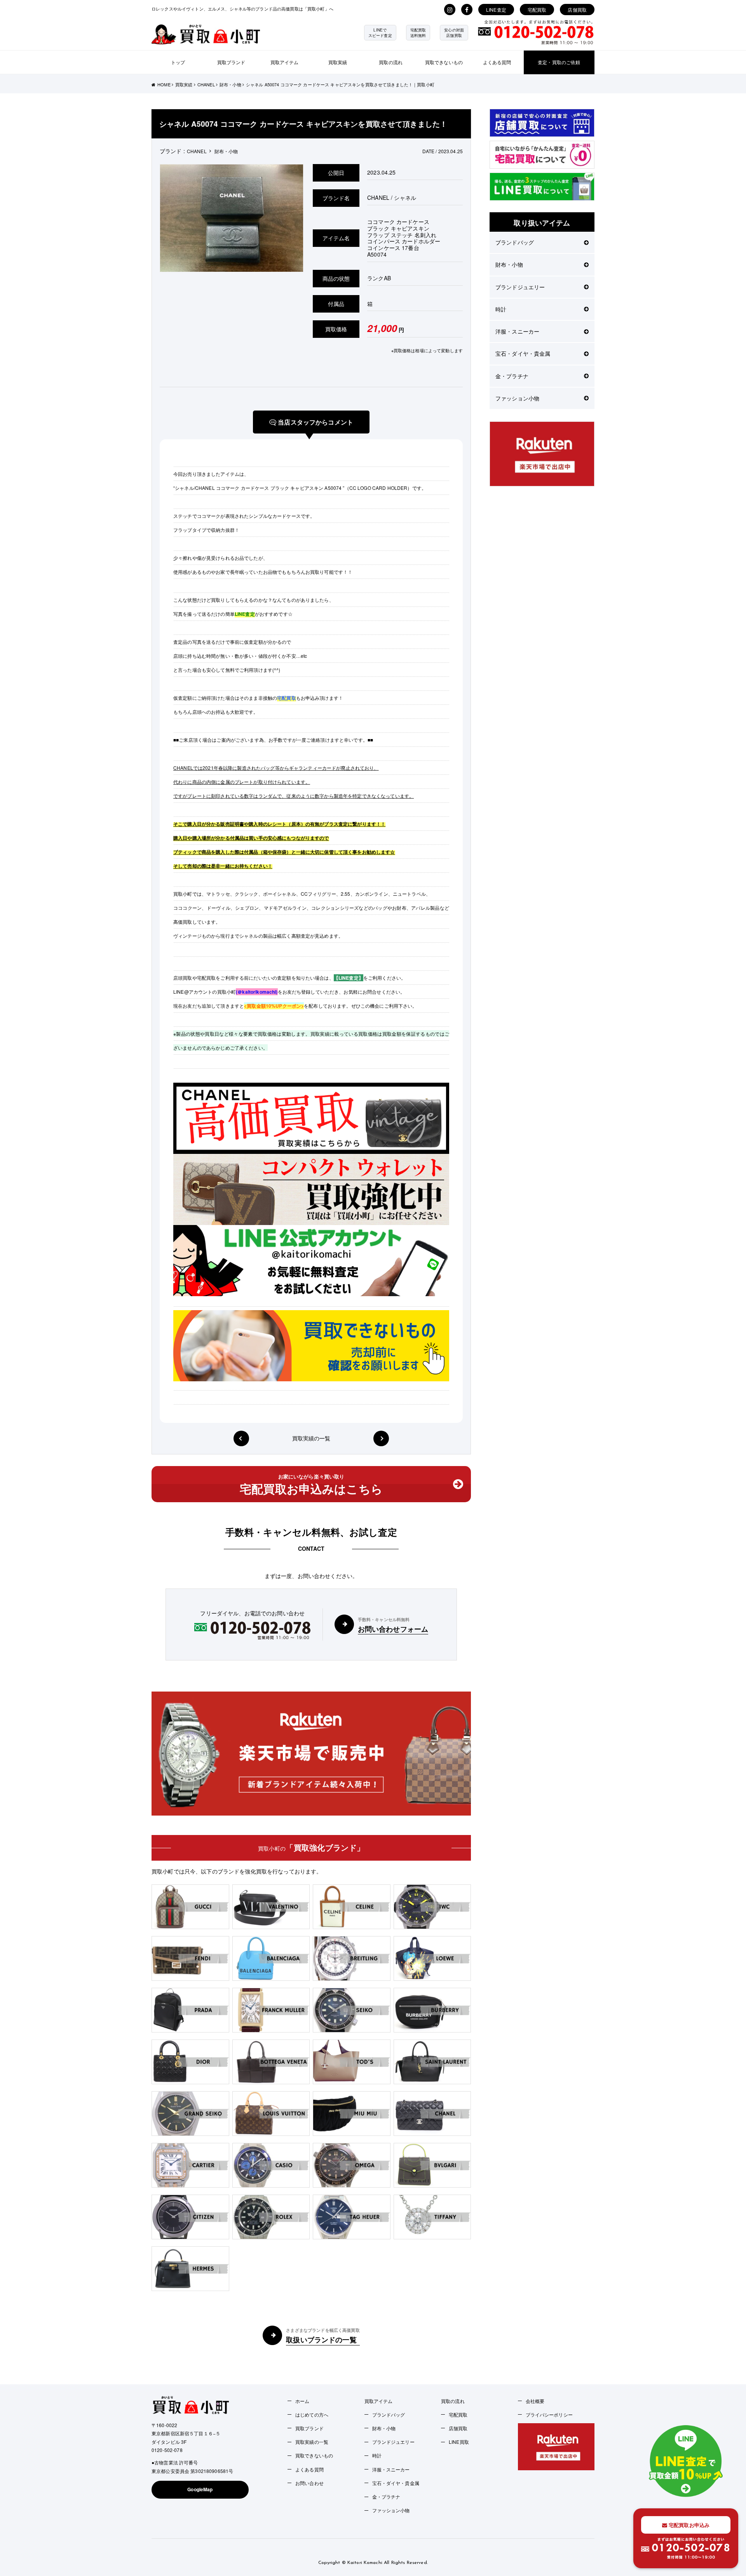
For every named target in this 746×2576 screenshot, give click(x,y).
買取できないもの (444, 62)
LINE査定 (496, 10)
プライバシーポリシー (549, 2414)
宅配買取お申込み (688, 2525)
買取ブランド (231, 62)
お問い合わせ (309, 2483)
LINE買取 (459, 2442)
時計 (501, 309)
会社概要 (535, 2401)
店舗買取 (577, 10)
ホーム (302, 2401)
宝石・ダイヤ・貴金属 (523, 353)
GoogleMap (200, 2489)
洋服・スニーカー (517, 331)
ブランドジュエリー (520, 287)
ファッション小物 (517, 398)
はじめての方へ (312, 2414)
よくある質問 (497, 62)
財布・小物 (509, 264)
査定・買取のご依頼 (559, 62)
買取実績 (338, 62)
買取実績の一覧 (311, 1438)
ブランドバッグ (515, 242)
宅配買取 (537, 10)
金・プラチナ (512, 376)
